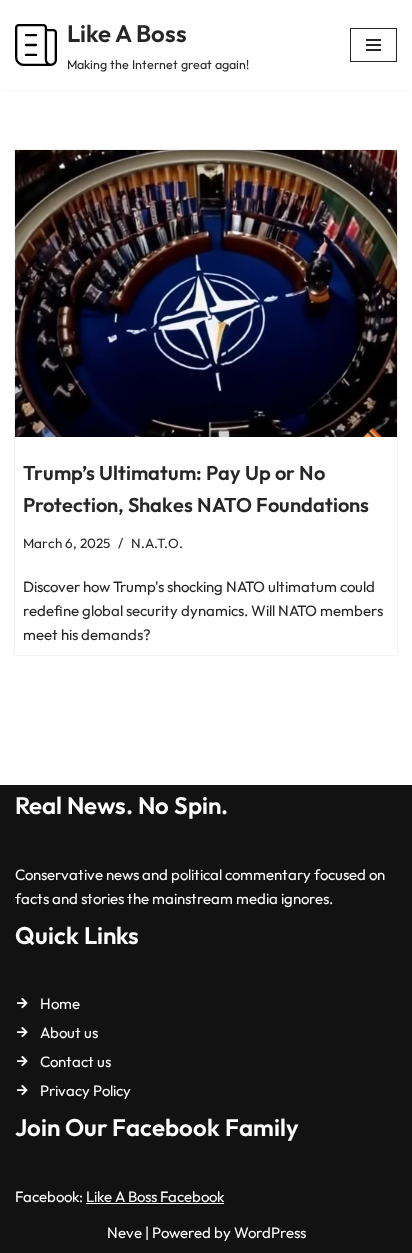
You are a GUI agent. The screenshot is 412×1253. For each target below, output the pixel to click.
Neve (124, 1232)
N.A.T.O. (157, 543)
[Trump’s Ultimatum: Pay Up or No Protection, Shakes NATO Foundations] (206, 293)
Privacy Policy (85, 1090)
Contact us (75, 1061)
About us (69, 1032)
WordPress (270, 1232)
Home (60, 1003)
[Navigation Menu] (373, 45)
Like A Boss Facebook (155, 1196)
